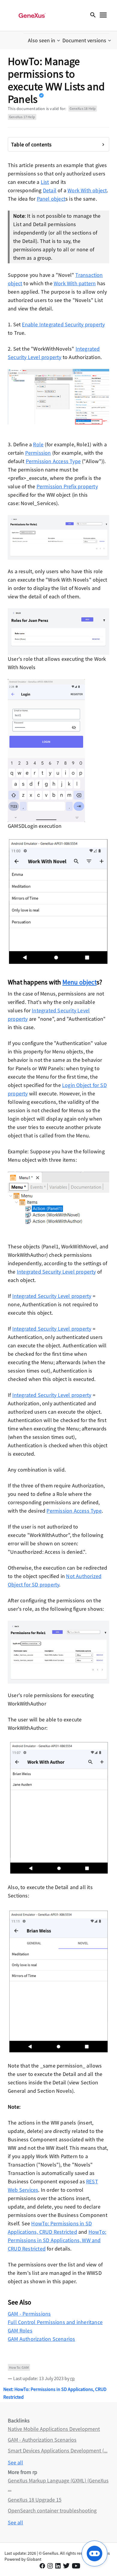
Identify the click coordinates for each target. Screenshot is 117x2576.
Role (38, 444)
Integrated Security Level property (56, 1272)
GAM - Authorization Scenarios (42, 2440)
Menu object (79, 982)
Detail (50, 190)
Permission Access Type (53, 461)
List (45, 182)
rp (72, 2378)
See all (15, 2462)
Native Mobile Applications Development (54, 2429)
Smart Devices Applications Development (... (58, 2450)
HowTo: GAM (19, 2367)
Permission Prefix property (67, 486)
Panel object (51, 199)
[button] (45, 40)
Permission (38, 453)
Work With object (87, 190)
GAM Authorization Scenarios (41, 2339)
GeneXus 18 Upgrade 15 (35, 2500)
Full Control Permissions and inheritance (55, 2322)
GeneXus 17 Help (22, 117)
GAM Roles (20, 2330)
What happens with (35, 982)
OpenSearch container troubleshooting (52, 2510)
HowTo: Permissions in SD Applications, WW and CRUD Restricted (57, 2240)
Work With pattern (75, 283)
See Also (20, 2302)
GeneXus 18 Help (83, 108)
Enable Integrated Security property (63, 324)
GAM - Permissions (29, 2314)
